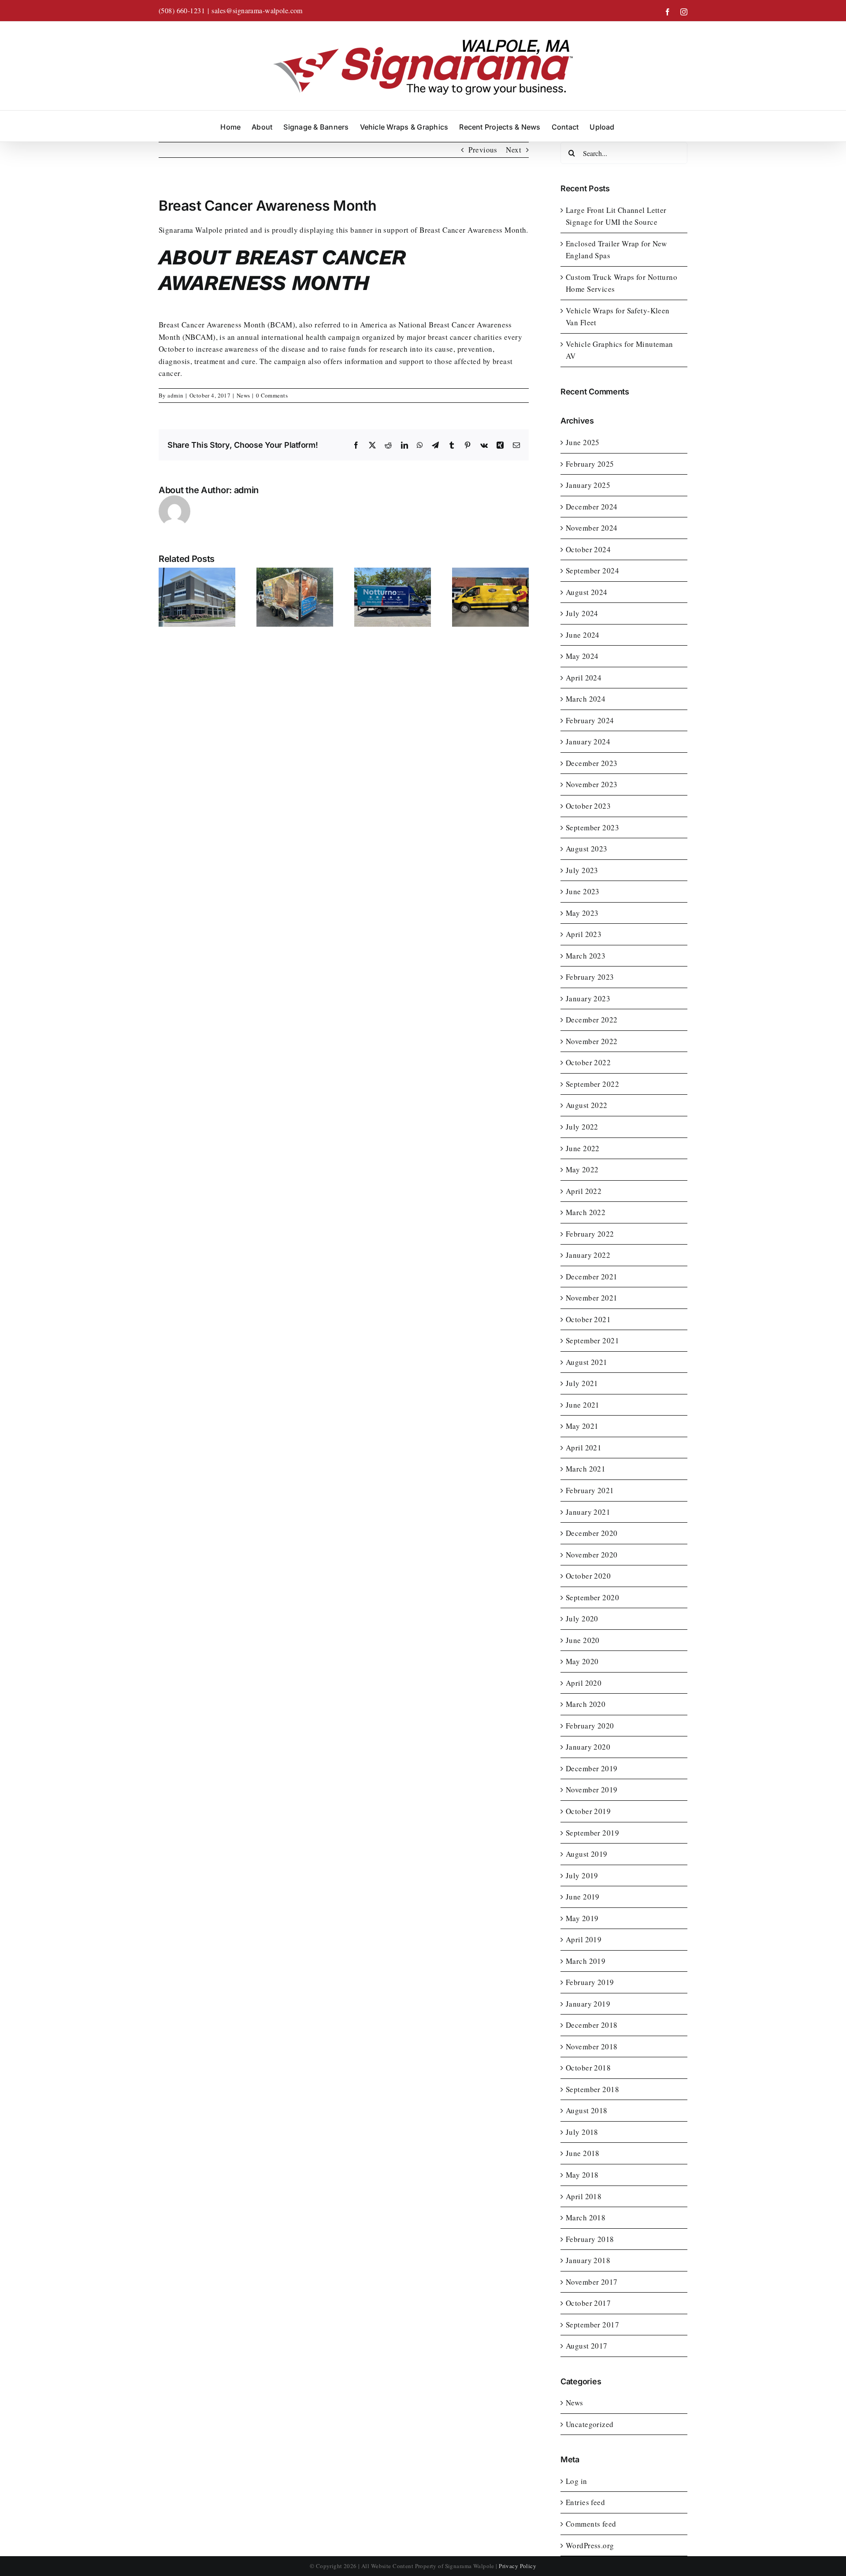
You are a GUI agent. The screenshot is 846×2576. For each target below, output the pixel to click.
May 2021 (582, 1426)
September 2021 (592, 1340)
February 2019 (590, 1982)
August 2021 (587, 1362)
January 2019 (588, 2004)
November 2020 (592, 1555)
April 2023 (584, 934)
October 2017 (588, 2303)
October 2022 (588, 1062)
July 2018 (582, 2132)
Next (514, 150)
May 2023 (582, 913)
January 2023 (588, 998)
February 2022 (590, 1234)
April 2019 (584, 1939)
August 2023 (587, 849)
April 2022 (584, 1191)
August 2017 (587, 2346)
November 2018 (592, 2046)
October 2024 (588, 549)
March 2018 (586, 2217)
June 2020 (583, 1640)
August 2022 (587, 1105)
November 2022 (592, 1041)
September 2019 (592, 1833)
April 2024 (584, 678)
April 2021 (584, 1448)
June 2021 (583, 1405)
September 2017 (592, 2325)
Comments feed (591, 2524)
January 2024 (588, 742)
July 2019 (582, 1875)
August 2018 (587, 2110)
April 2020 (584, 1683)
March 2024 (586, 699)
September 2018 (592, 2089)
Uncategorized (590, 2424)
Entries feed (585, 2502)
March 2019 (586, 1961)
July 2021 (582, 1383)
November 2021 (592, 1298)
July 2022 (582, 1127)
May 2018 (582, 2175)
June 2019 (583, 1897)
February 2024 (590, 720)
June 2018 (583, 2153)
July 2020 (582, 1619)
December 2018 (592, 2025)
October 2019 (588, 1811)
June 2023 (583, 891)
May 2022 (582, 1169)
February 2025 (590, 464)
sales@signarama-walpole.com (257, 10)
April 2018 (584, 2196)
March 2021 (586, 1469)
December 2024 (592, 507)
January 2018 (588, 2260)
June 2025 (583, 442)
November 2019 (592, 1790)
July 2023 (582, 870)
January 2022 (588, 1255)
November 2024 (592, 528)
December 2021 (592, 1277)
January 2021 (588, 1512)
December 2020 (592, 1533)
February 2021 (590, 1490)
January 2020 (588, 1747)
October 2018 (588, 2068)
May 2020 (582, 1661)
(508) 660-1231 (182, 10)
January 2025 (588, 485)
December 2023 (592, 763)
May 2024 (582, 656)
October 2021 (588, 1319)
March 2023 (586, 956)
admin (175, 395)
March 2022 (586, 1212)
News (243, 395)
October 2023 (588, 806)
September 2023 (592, 827)
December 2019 (592, 1768)
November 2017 (592, 2282)
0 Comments (272, 395)
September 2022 (592, 1084)
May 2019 (582, 1918)
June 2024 (583, 635)
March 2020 (586, 1704)
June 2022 (583, 1148)
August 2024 (587, 592)
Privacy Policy (518, 2566)
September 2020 (592, 1597)
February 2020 (590, 1726)
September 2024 (592, 571)
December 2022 (592, 1020)
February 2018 (590, 2239)
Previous (483, 150)
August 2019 (587, 1854)
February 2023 (590, 977)
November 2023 (592, 784)
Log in (577, 2481)
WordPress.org (590, 2545)
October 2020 (588, 1576)
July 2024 (582, 613)
